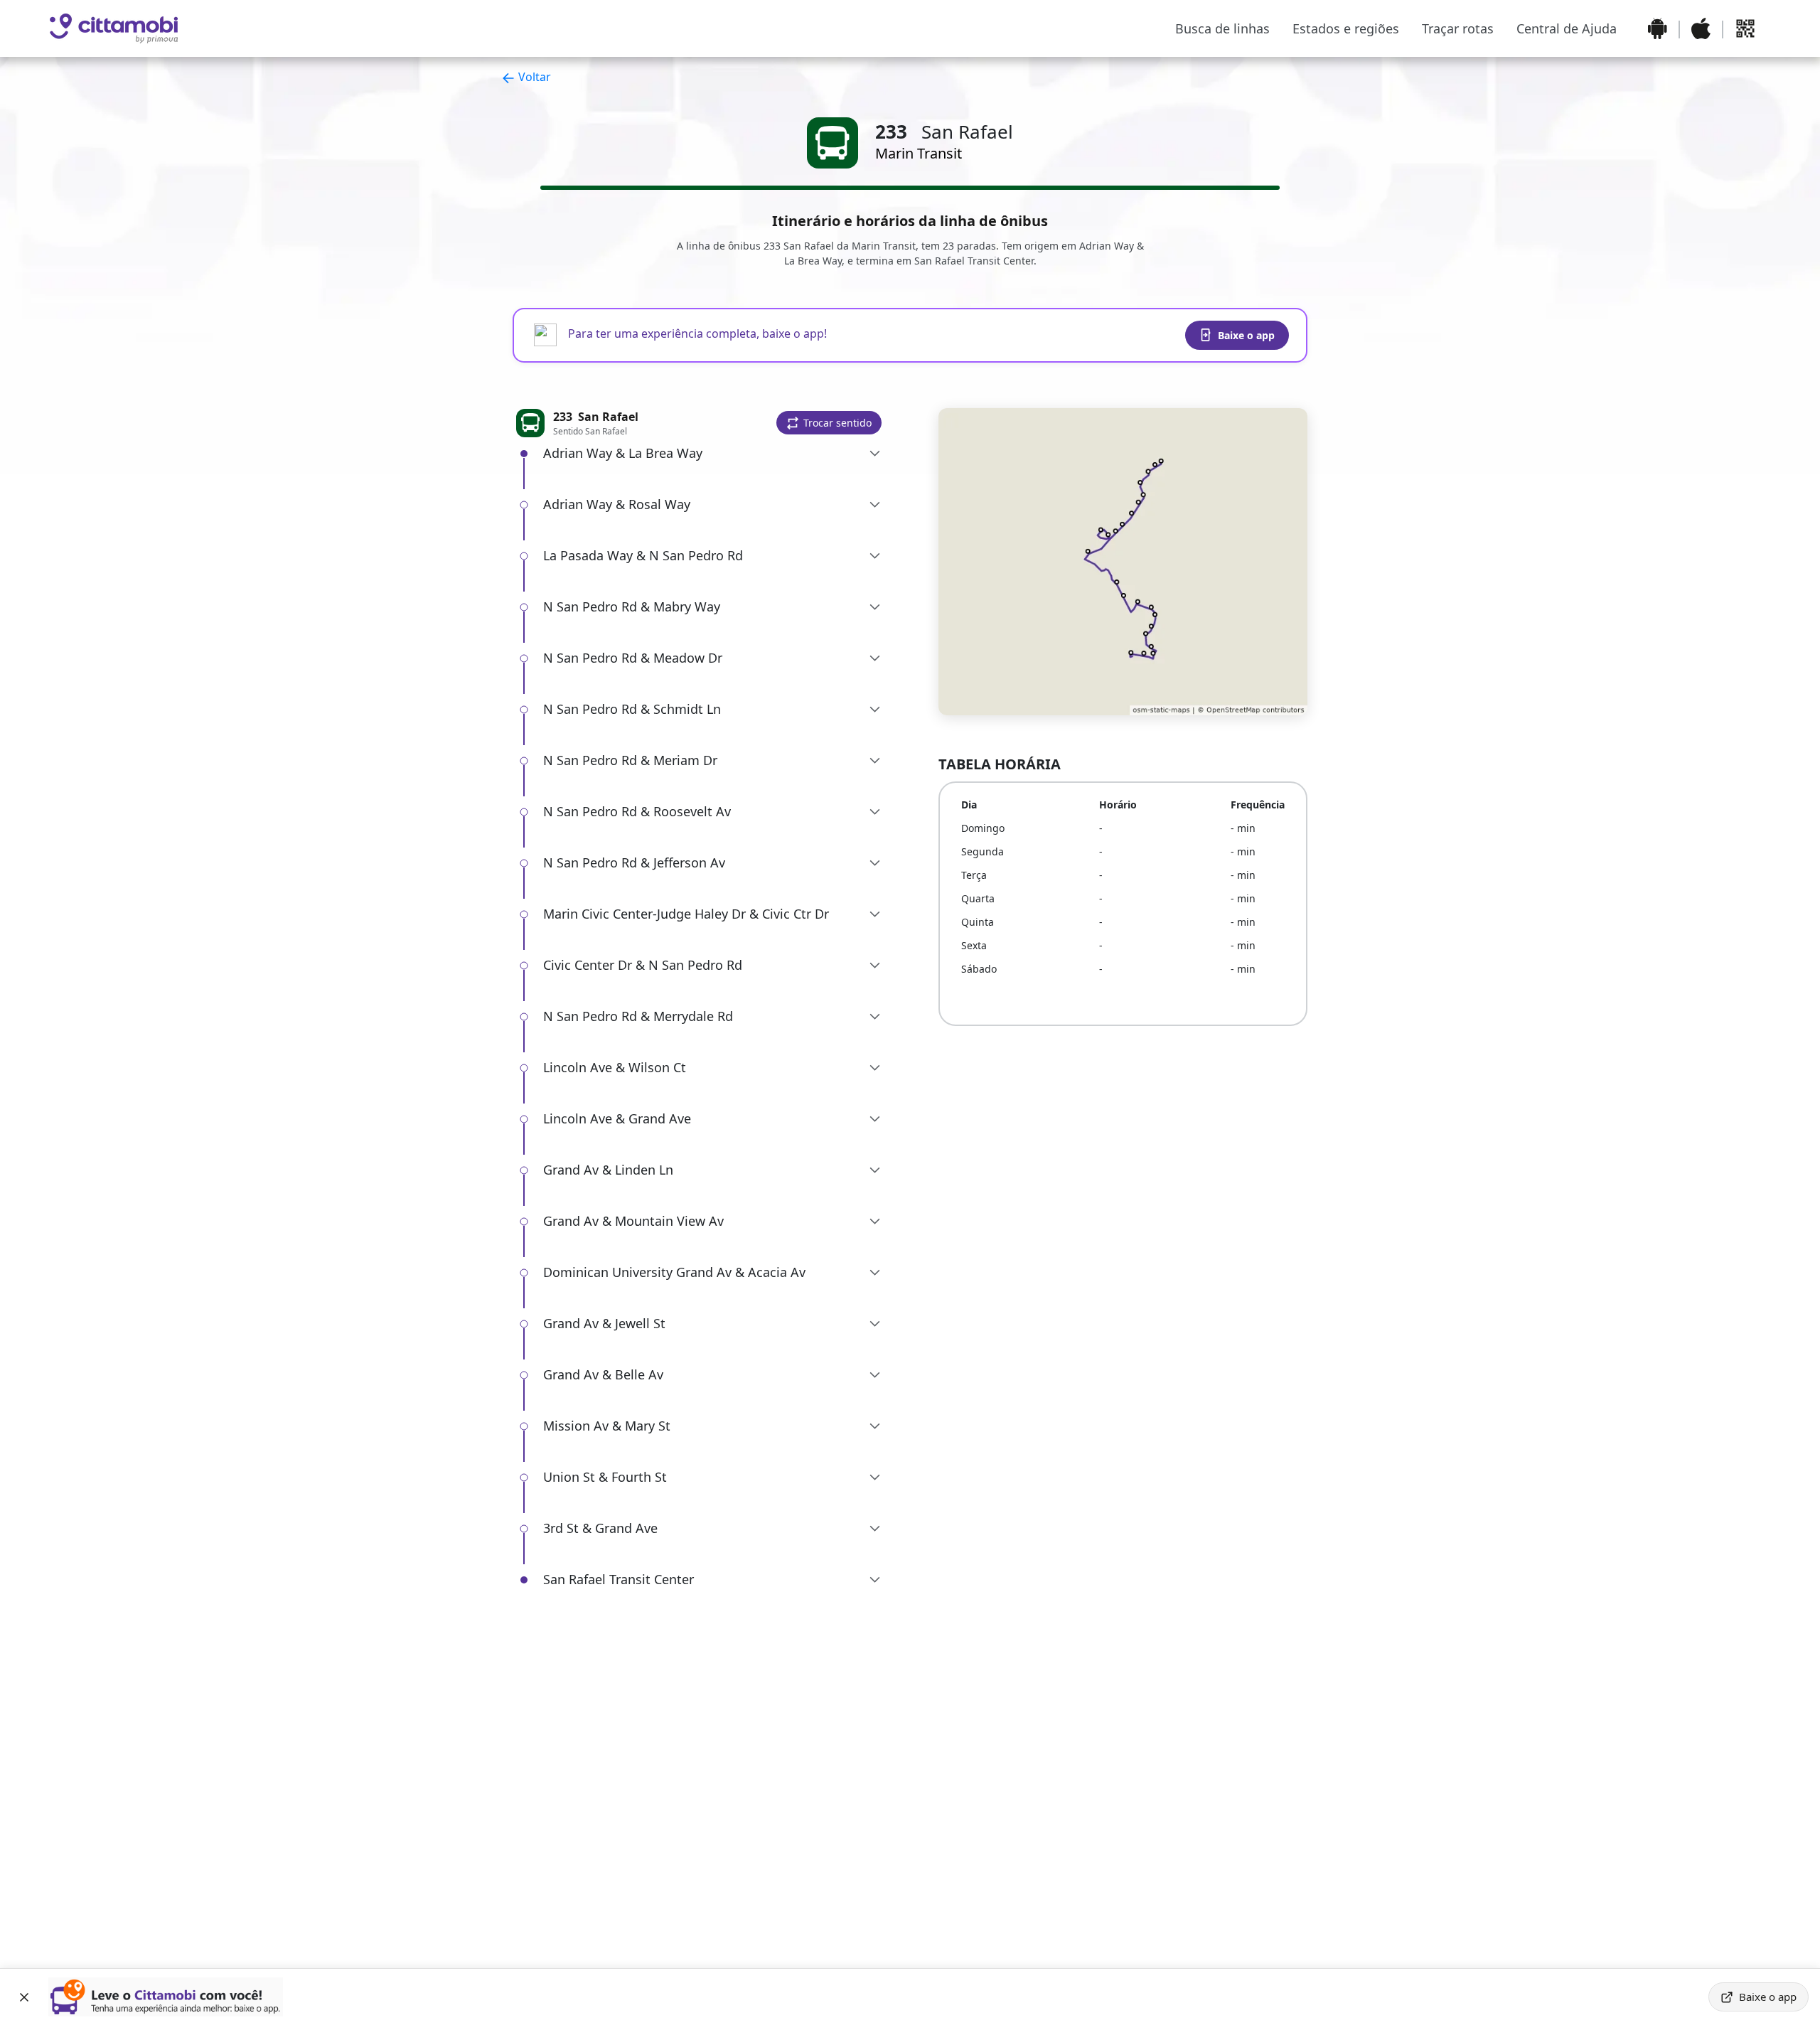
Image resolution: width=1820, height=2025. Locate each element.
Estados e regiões (1346, 28)
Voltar (533, 77)
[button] (829, 423)
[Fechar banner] (24, 1997)
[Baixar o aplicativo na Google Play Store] (1658, 28)
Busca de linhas (1222, 28)
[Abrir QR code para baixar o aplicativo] (1745, 28)
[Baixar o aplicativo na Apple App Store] (1701, 28)
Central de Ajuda (1567, 28)
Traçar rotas (1458, 28)
